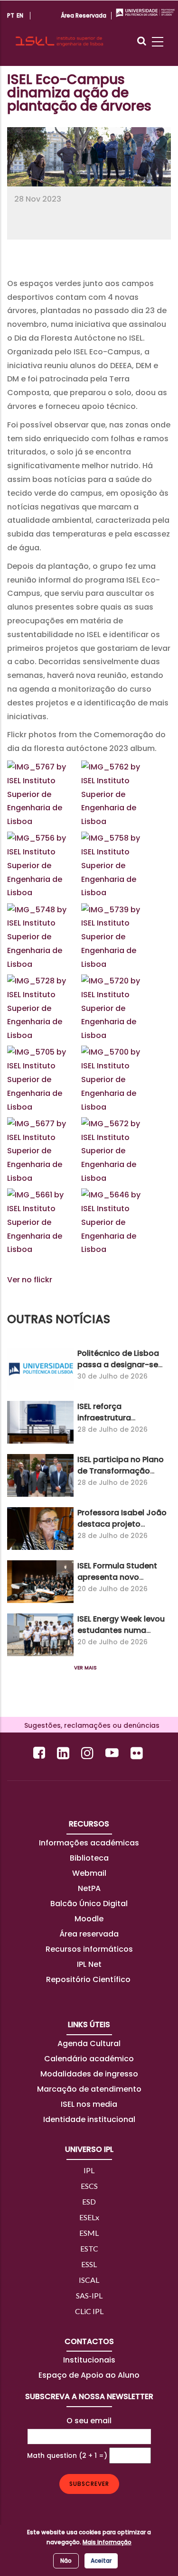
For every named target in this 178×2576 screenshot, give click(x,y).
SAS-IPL (89, 2295)
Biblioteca (89, 1858)
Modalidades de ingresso (89, 2074)
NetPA (89, 1888)
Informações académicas (89, 1843)
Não (66, 2561)
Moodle (89, 1919)
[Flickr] (138, 1753)
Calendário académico (89, 2059)
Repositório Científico (89, 1979)
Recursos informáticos (89, 1949)
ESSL (89, 2264)
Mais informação (107, 2542)
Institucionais (89, 2360)
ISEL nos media (89, 2104)
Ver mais (85, 1668)
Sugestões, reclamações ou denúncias (89, 1725)
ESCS (89, 2186)
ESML (89, 2233)
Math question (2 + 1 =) (67, 2456)
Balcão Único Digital (89, 1904)
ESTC (89, 2248)
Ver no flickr (30, 1280)
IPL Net (89, 1964)
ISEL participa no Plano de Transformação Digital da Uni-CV (121, 1471)
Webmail (89, 1873)
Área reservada (89, 1934)
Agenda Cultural (89, 2043)
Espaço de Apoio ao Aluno (89, 2375)
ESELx (89, 2217)
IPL (89, 2170)
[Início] (59, 33)
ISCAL (89, 2280)
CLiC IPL (89, 2311)
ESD (89, 2201)
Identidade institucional (89, 2119)
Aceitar (101, 2561)
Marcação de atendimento (89, 2089)
